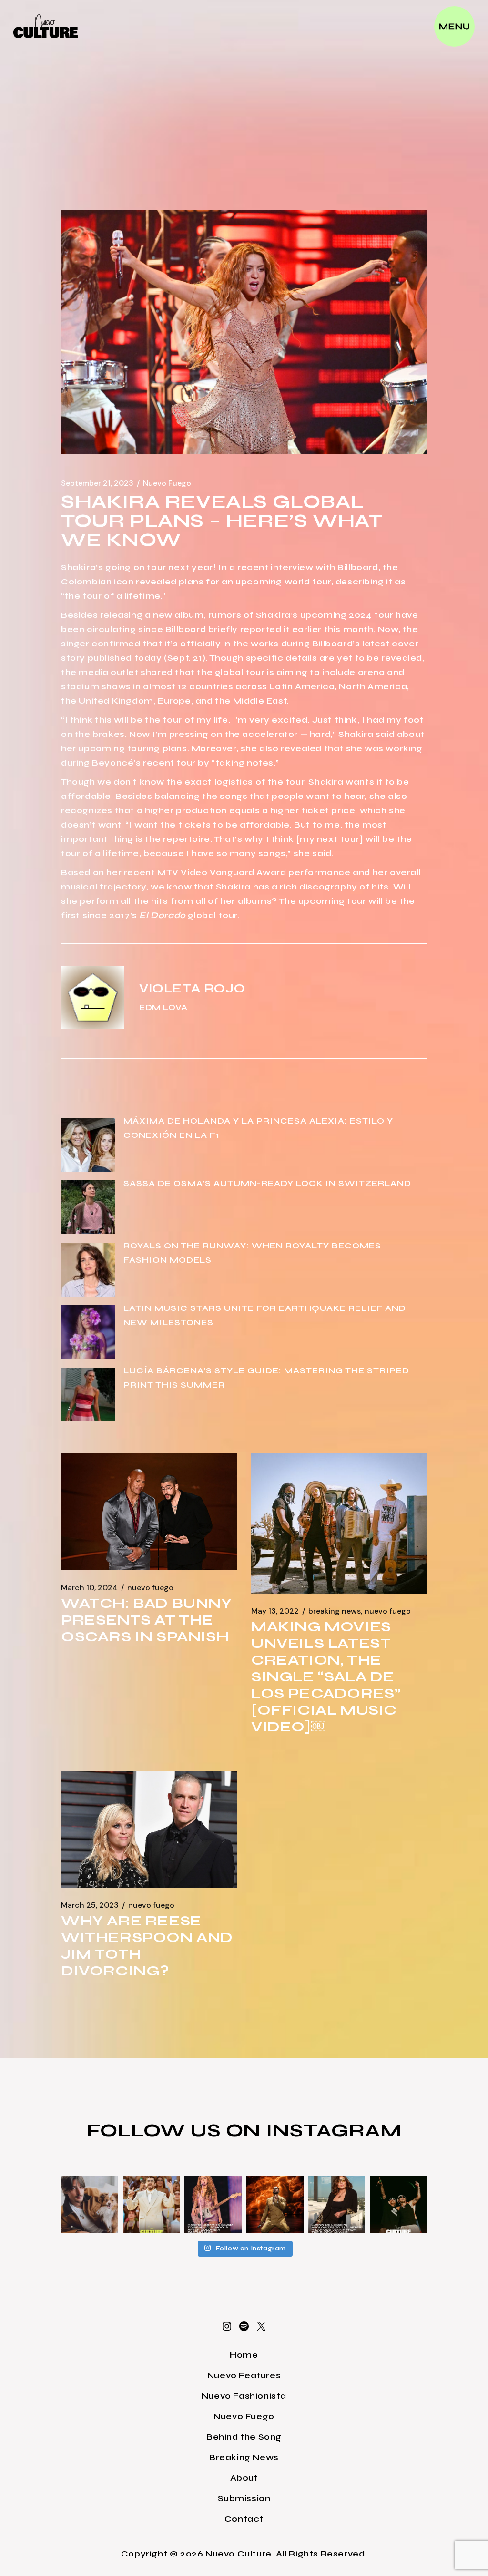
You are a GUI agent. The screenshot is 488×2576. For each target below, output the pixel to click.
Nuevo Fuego (167, 483)
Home (244, 2355)
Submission (244, 2498)
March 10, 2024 (89, 1588)
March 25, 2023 (90, 1905)
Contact (244, 2519)
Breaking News (335, 1611)
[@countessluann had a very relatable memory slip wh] (337, 2204)
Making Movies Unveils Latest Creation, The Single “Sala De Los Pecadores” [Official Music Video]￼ (326, 1676)
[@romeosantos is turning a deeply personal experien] (275, 2204)
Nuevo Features (244, 2375)
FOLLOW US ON (176, 2130)
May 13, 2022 (275, 1611)
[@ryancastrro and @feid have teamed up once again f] (398, 2204)
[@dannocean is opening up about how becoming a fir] (90, 2204)
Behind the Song (244, 2437)
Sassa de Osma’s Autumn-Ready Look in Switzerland (267, 1183)
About (244, 2478)
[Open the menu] (454, 26)
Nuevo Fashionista (244, 2396)
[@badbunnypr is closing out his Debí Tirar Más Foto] (152, 2204)
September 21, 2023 (97, 483)
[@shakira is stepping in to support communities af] (213, 2204)
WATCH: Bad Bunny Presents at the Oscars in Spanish (147, 1620)
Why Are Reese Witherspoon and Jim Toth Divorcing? (147, 1946)
